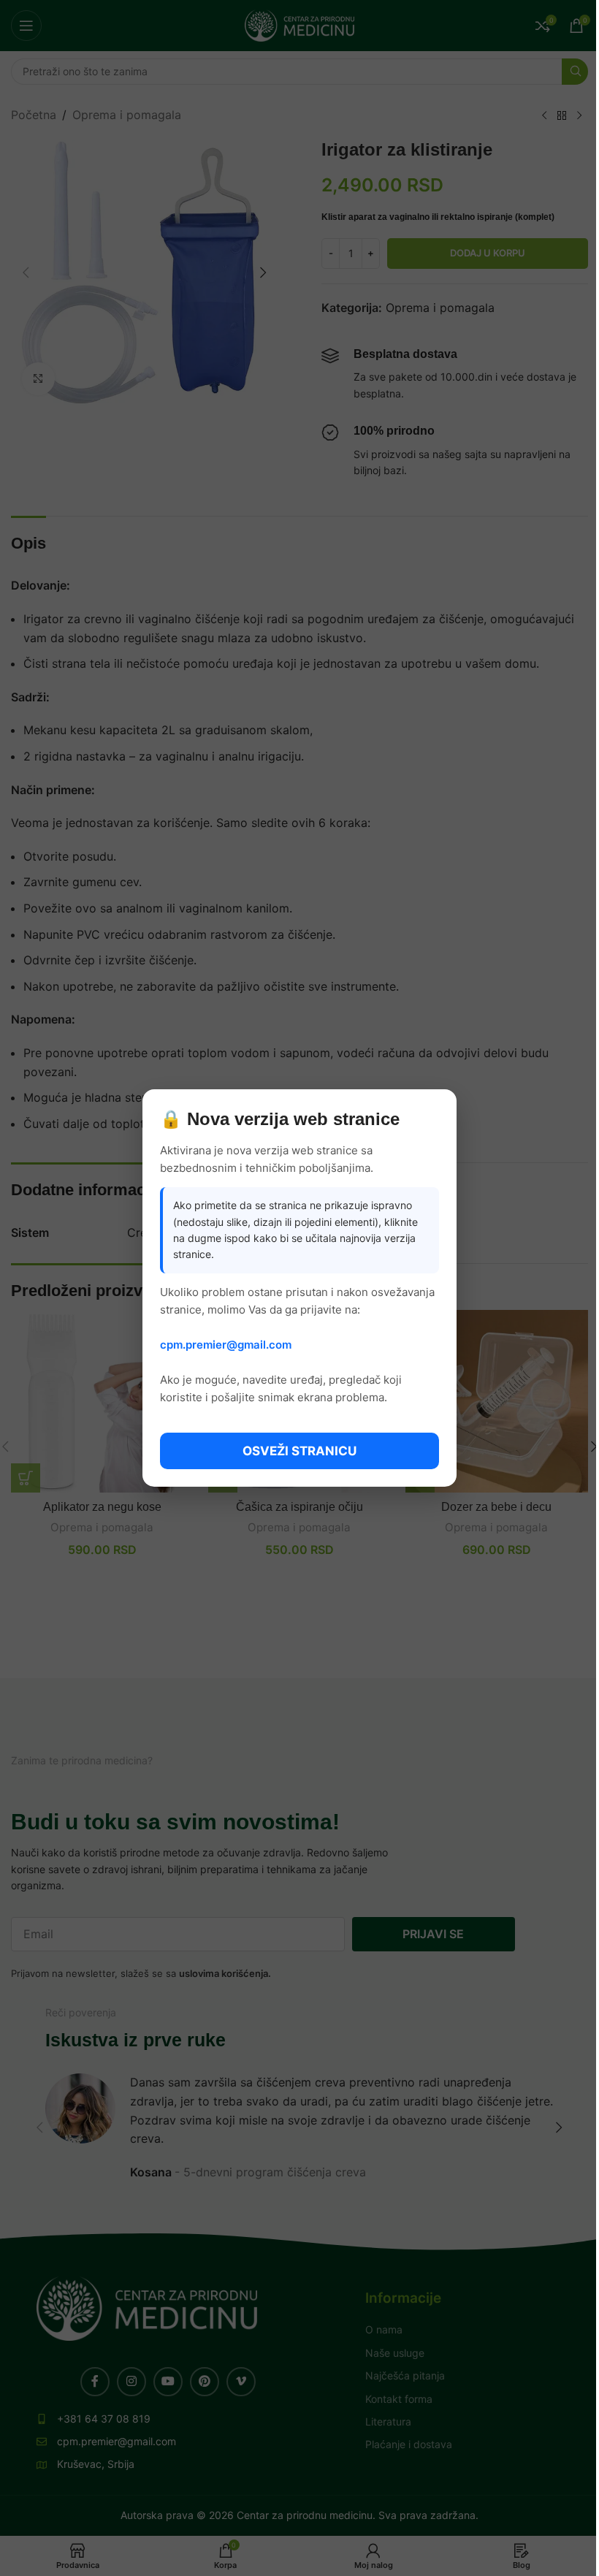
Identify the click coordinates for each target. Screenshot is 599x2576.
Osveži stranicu (299, 1451)
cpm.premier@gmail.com (226, 1345)
